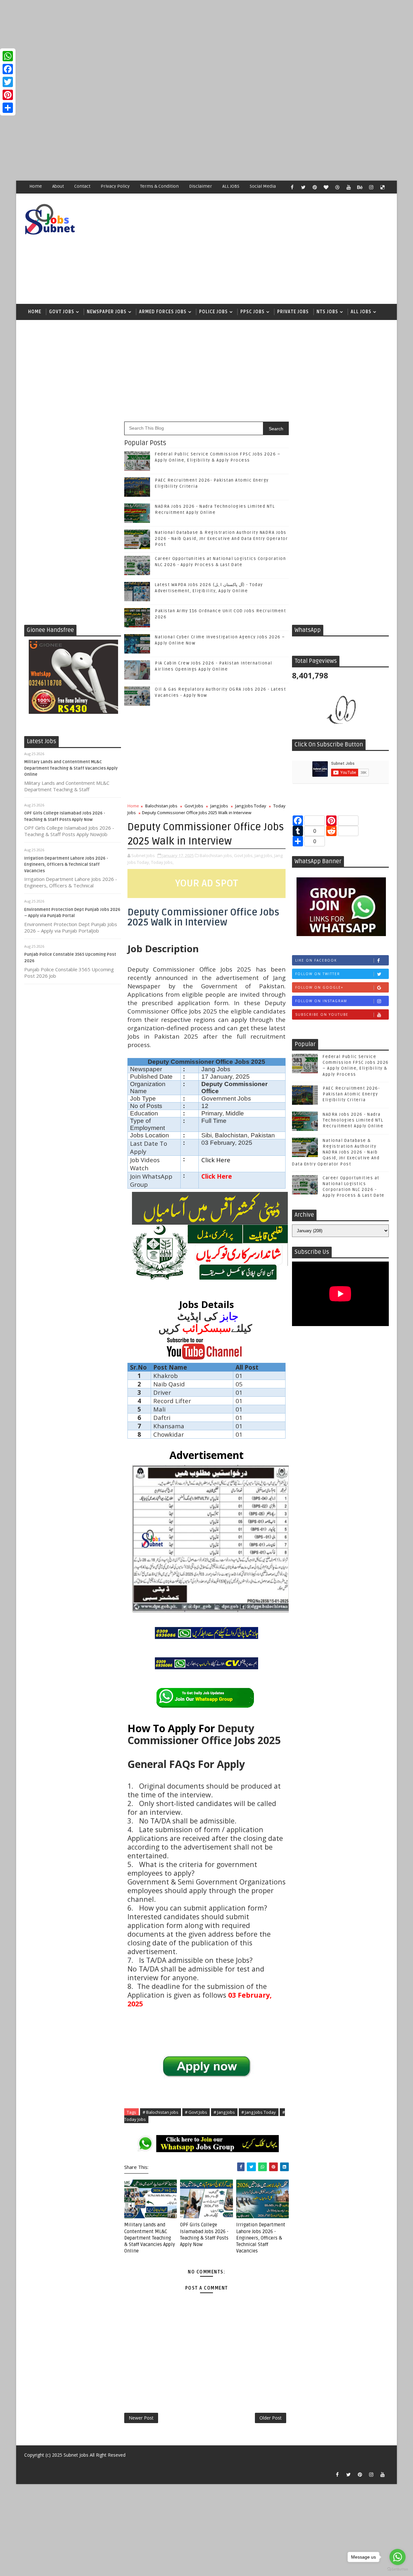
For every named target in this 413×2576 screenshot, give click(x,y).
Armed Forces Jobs (163, 312)
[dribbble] (337, 187)
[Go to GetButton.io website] (398, 2569)
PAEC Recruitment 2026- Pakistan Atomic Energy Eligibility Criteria (351, 1094)
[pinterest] (315, 187)
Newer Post (141, 2418)
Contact (82, 186)
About (58, 186)
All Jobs (361, 312)
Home (36, 186)
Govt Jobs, (244, 855)
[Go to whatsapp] (398, 2557)
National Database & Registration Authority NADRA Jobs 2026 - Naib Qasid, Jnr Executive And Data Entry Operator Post (221, 538)
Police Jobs (213, 312)
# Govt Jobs (196, 2112)
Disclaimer (201, 186)
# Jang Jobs (224, 2112)
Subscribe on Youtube (322, 1014)
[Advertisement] (194, 45)
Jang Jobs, (264, 855)
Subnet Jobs (76, 2455)
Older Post (271, 2418)
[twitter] (303, 187)
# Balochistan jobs (161, 2112)
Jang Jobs (219, 806)
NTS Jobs (327, 312)
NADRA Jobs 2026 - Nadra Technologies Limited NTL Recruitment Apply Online (353, 1120)
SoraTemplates (28, 2465)
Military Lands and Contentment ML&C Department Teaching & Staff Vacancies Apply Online (71, 768)
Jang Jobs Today (251, 806)
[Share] (8, 108)
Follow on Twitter (318, 974)
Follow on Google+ (319, 987)
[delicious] (382, 187)
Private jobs (293, 312)
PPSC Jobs (252, 312)
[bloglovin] (326, 187)
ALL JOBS (231, 186)
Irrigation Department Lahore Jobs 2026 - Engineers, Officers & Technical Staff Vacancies (66, 865)
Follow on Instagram (321, 1001)
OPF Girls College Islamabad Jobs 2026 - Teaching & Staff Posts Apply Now (204, 2235)
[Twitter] (8, 82)
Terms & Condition (159, 186)
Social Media (263, 186)
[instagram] (371, 187)
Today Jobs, (162, 862)
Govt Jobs (62, 312)
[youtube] (348, 187)
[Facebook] (8, 69)
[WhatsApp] (8, 56)
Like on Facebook (316, 960)
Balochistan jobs (161, 806)
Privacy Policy (115, 186)
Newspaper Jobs (107, 312)
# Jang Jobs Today (259, 2112)
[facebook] (292, 187)
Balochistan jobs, (216, 855)
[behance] (360, 187)
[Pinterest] (8, 95)
